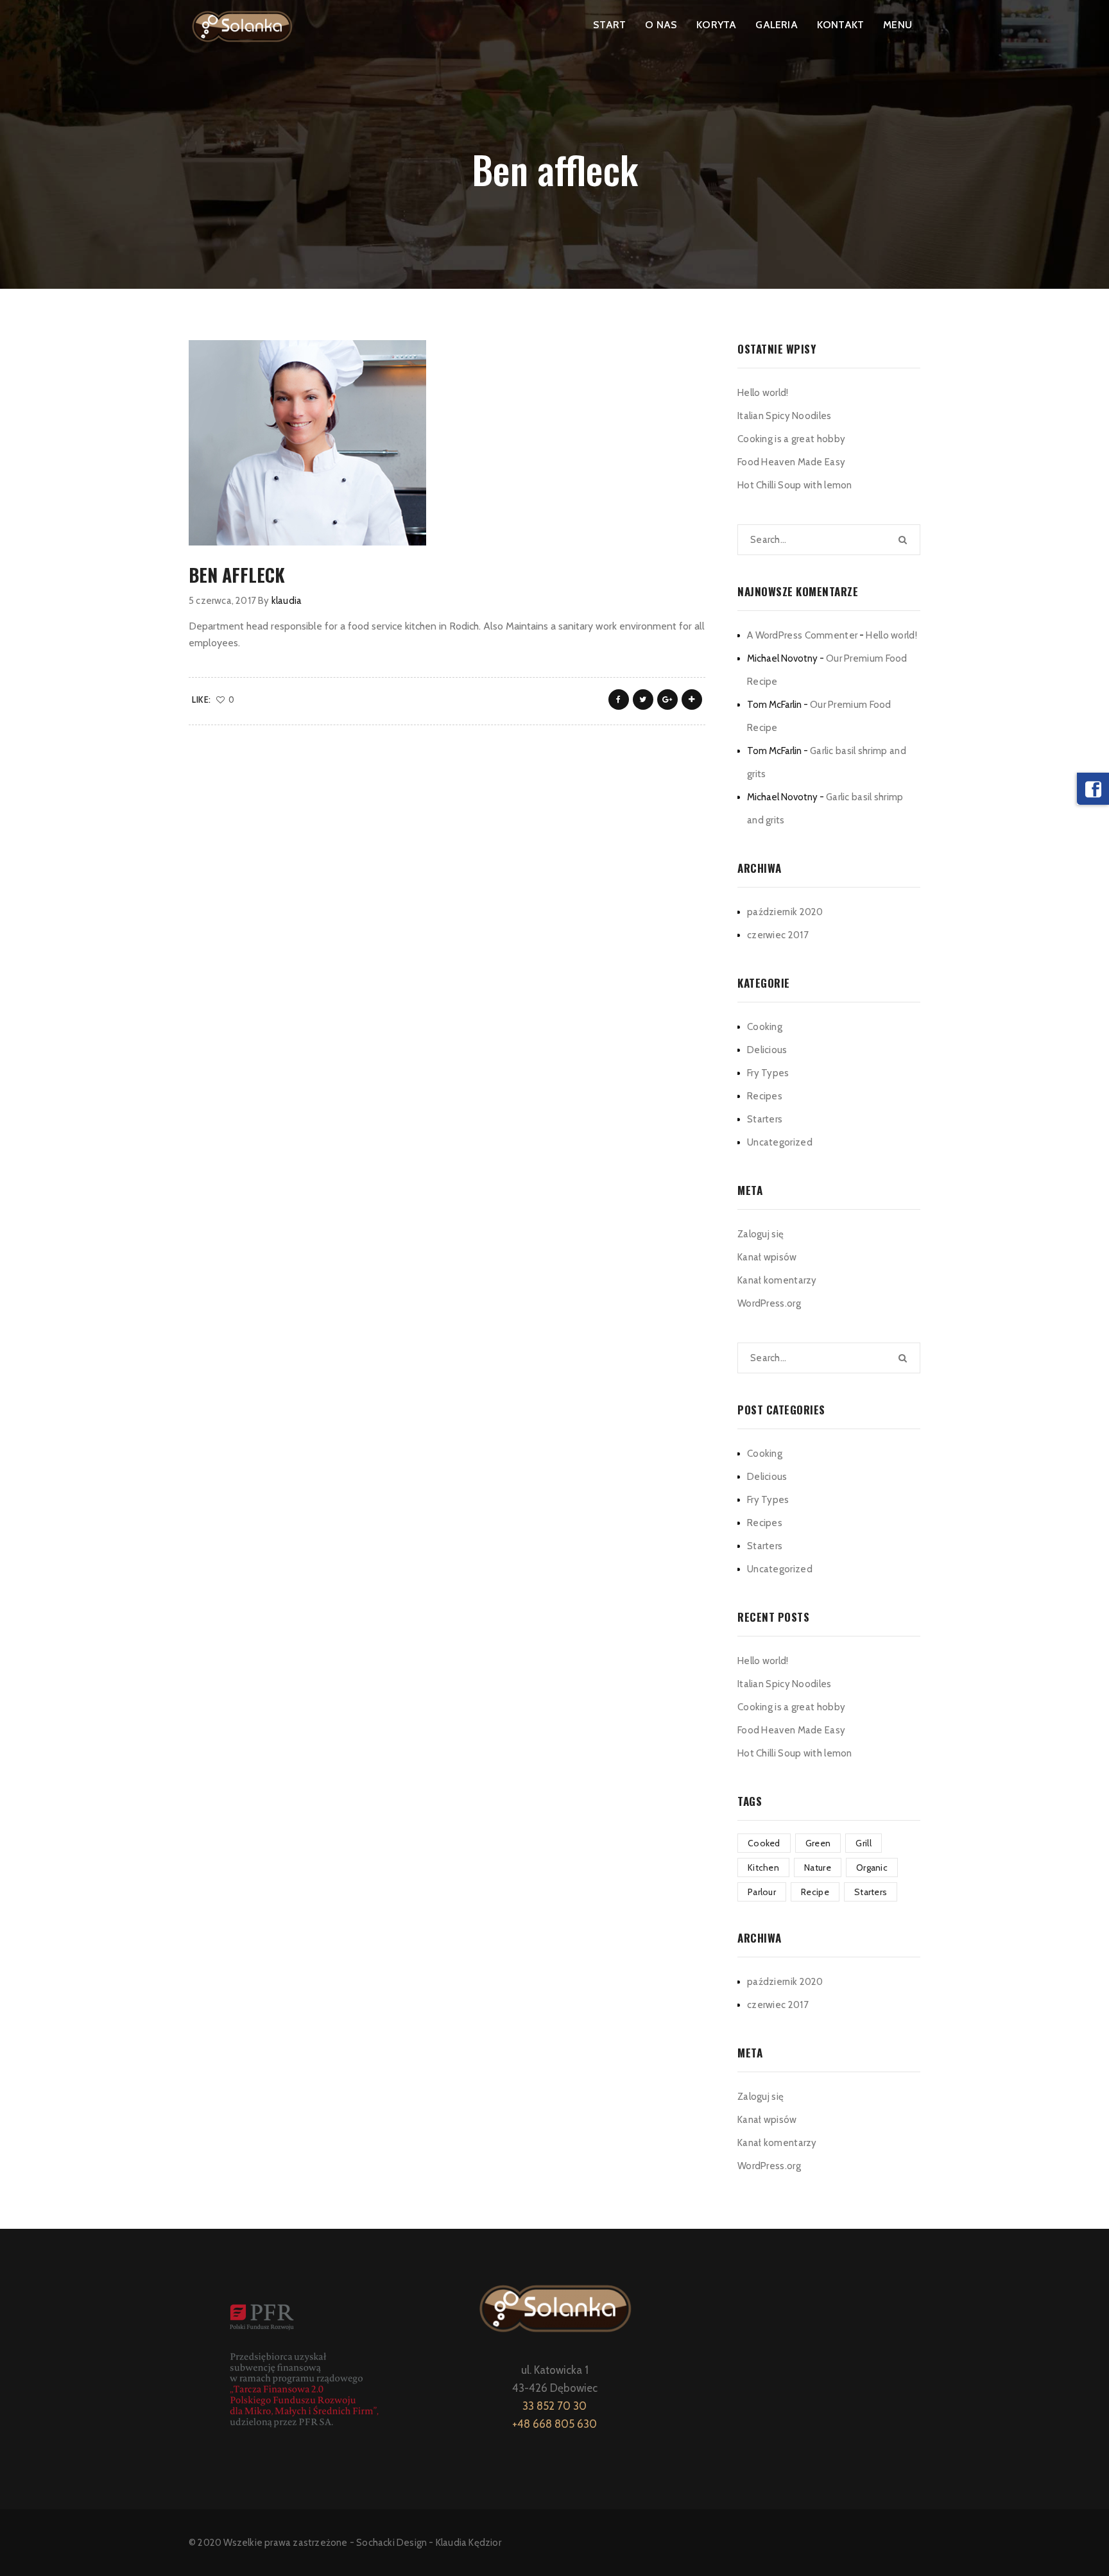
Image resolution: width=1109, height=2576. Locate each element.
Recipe (815, 1892)
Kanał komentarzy (777, 1280)
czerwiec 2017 (778, 935)
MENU (898, 25)
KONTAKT (840, 25)
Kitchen (763, 1868)
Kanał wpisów (767, 1257)
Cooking (765, 1027)
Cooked (764, 1843)
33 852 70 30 (554, 2406)
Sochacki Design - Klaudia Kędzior (429, 2543)
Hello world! (763, 393)
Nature (818, 1868)
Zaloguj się (761, 1234)
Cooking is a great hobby (791, 439)
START (609, 25)
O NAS (661, 25)
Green (818, 1843)
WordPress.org (769, 1303)
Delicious (767, 1050)
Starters (765, 1119)
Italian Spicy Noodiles (785, 416)
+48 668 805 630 (554, 2424)
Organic (872, 1868)
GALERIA (776, 25)
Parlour (762, 1892)
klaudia (287, 601)
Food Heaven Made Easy (791, 462)
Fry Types (768, 1073)
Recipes (765, 1096)
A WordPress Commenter (802, 635)
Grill (864, 1843)
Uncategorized (780, 1142)
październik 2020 (785, 912)
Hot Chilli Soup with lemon (795, 485)
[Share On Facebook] (619, 700)
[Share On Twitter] (643, 700)
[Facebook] (1093, 789)
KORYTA (716, 25)
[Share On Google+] (667, 700)
